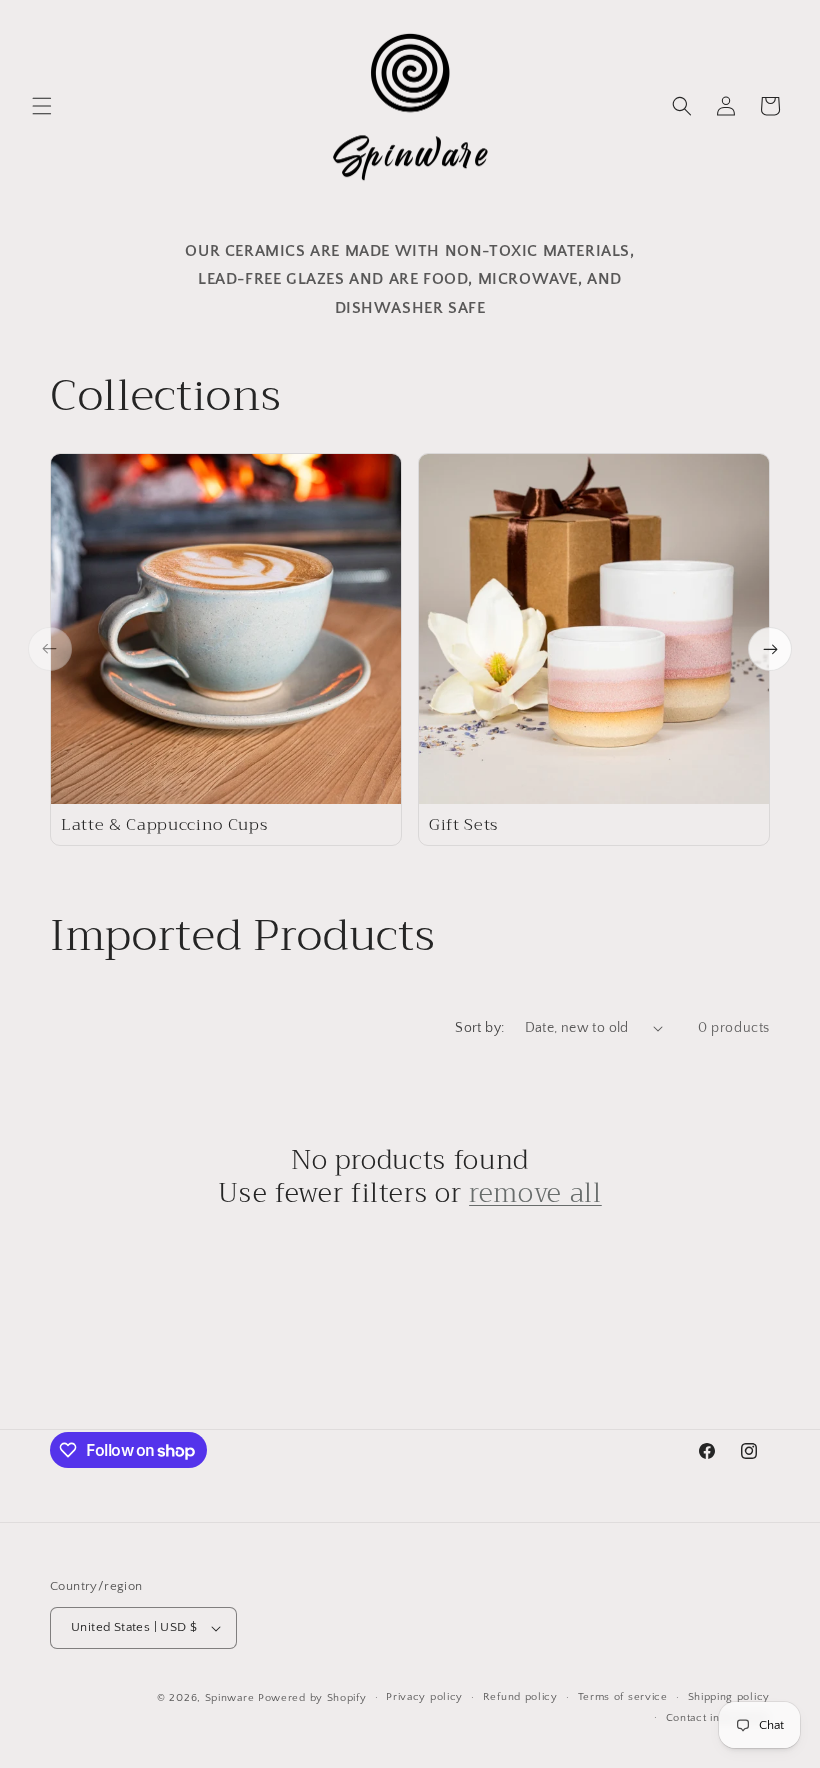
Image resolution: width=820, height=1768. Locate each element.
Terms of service (623, 1697)
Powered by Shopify (312, 1698)
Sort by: (479, 1028)
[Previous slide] (50, 649)
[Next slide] (770, 649)
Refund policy (520, 1697)
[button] (42, 106)
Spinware (230, 1698)
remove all (535, 1194)
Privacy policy (424, 1697)
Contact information (718, 1718)
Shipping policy (729, 1697)
